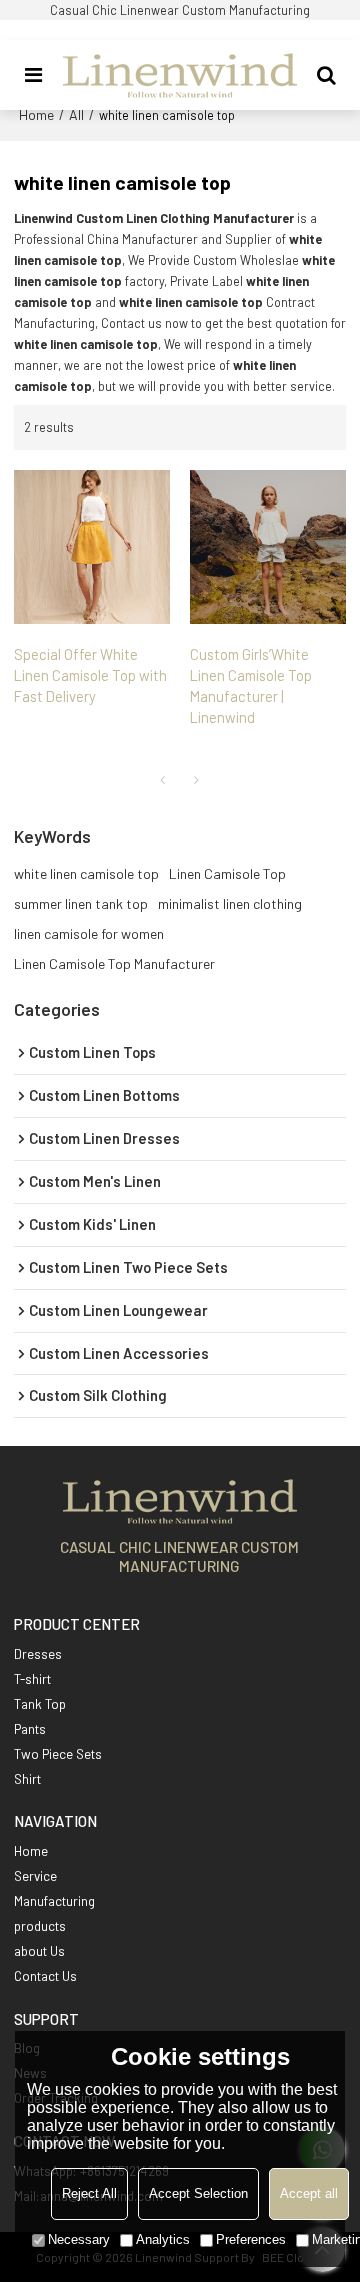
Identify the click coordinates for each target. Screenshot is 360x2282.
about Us (39, 1951)
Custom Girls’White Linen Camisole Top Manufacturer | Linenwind (251, 685)
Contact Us (45, 1976)
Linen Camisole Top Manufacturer (114, 963)
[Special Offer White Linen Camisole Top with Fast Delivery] (92, 547)
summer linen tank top (81, 903)
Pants (30, 1729)
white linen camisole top (86, 873)
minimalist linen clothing (230, 903)
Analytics (163, 2239)
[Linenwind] (180, 75)
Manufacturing (54, 1901)
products (40, 1926)
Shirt (27, 1779)
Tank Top (40, 1704)
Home (36, 114)
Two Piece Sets (58, 1754)
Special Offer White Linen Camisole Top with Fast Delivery (90, 675)
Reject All (89, 2193)
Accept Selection (198, 2193)
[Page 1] (163, 780)
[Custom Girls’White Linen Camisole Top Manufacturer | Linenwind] (268, 547)
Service (35, 1876)
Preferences (251, 2239)
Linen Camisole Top (227, 873)
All (76, 114)
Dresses (38, 1654)
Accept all (309, 2193)
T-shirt (32, 1679)
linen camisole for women (89, 933)
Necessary (79, 2239)
